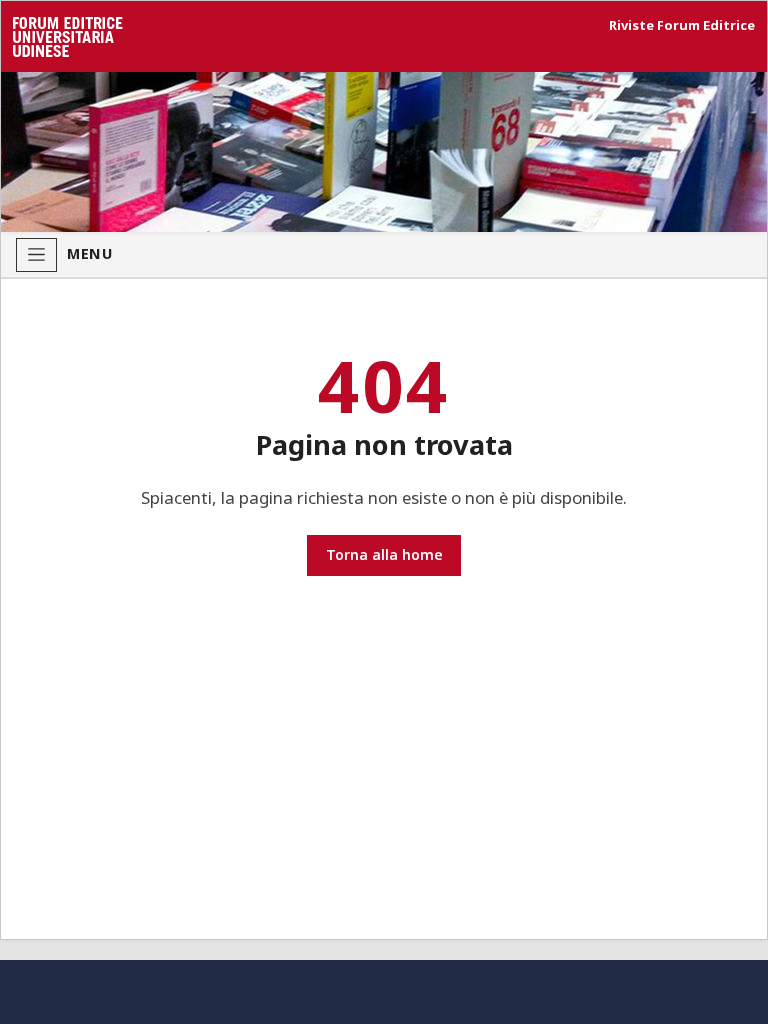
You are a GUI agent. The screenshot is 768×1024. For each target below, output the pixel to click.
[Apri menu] (36, 255)
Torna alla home (384, 554)
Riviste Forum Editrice (682, 25)
